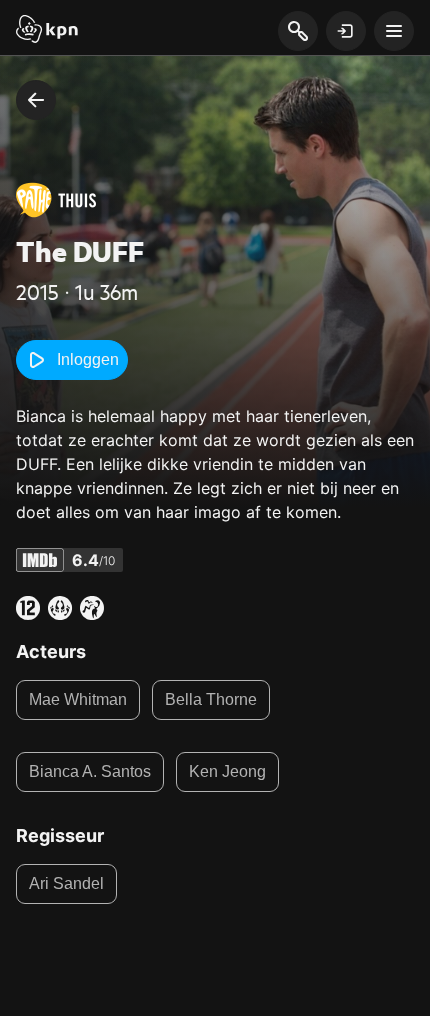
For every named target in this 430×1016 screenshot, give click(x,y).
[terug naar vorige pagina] (36, 100)
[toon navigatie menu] (394, 31)
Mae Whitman (78, 699)
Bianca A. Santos (90, 771)
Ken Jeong (227, 771)
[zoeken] (297, 32)
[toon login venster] (346, 31)
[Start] (47, 31)
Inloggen (88, 359)
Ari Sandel (66, 883)
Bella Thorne (211, 699)
